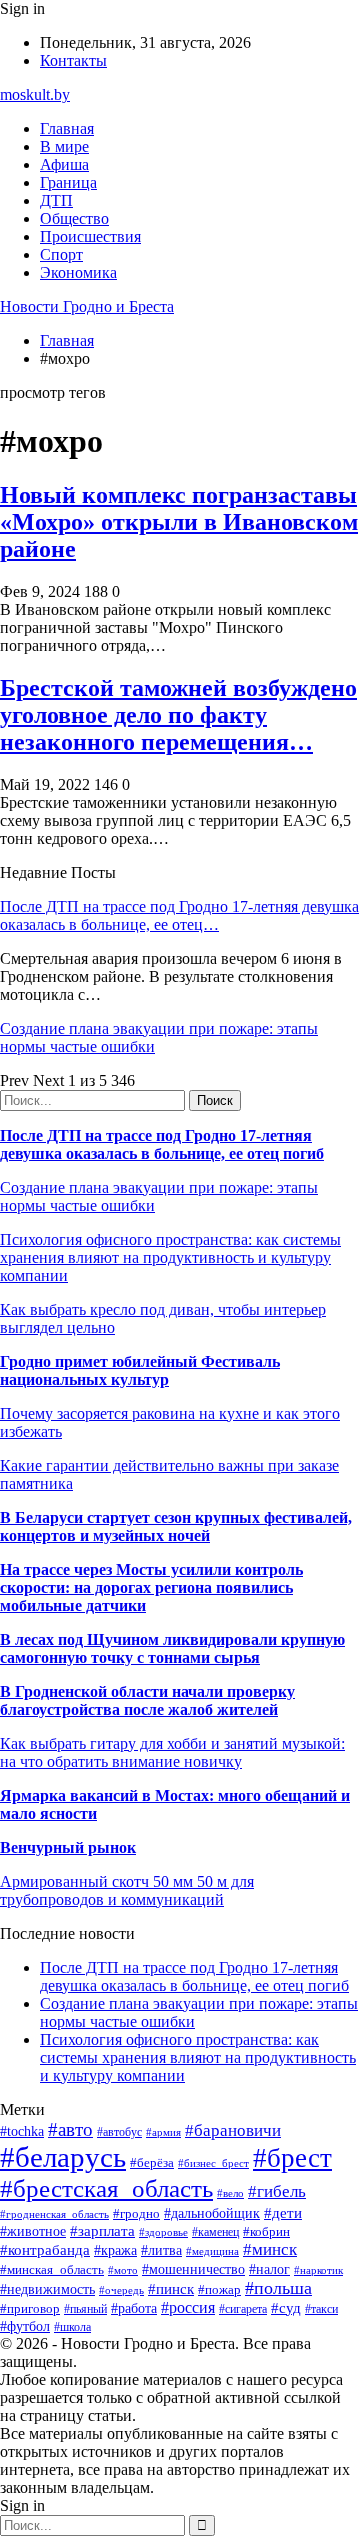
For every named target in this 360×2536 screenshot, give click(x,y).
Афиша (64, 164)
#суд (286, 2308)
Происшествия (90, 236)
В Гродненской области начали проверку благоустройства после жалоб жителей (147, 1700)
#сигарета (243, 2309)
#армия (163, 2132)
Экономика (78, 272)
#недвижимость (47, 2289)
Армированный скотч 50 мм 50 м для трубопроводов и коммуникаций (127, 1890)
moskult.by (35, 94)
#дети (283, 2212)
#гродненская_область (54, 2214)
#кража (115, 2250)
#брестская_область (106, 2188)
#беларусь (63, 2157)
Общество (74, 218)
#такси (321, 2309)
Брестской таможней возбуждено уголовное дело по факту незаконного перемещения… (178, 715)
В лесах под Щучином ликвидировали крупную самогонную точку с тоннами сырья (172, 1648)
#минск (270, 2249)
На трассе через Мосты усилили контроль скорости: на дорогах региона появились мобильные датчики (151, 1587)
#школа (72, 2327)
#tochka (22, 2131)
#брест (292, 2158)
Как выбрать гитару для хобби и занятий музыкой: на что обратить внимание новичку (172, 1752)
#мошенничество (193, 2269)
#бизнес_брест (213, 2163)
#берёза (152, 2162)
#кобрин (266, 2231)
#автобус (119, 2132)
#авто (70, 2129)
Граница (68, 182)
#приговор (30, 2308)
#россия (188, 2307)
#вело (230, 2193)
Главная (67, 128)
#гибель (277, 2191)
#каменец (215, 2232)
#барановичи (233, 2130)
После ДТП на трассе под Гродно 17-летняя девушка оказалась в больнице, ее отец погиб (162, 1144)
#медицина (212, 2251)
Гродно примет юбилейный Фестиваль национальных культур (140, 1370)
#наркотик (318, 2270)
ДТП (56, 200)
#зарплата (102, 2230)
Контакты (73, 60)
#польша (278, 2288)
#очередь (121, 2290)
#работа (134, 2308)
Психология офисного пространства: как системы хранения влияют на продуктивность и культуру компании (170, 1257)
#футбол (25, 2326)
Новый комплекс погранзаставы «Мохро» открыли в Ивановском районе (179, 522)
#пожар (219, 2289)
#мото (123, 2270)
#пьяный (85, 2309)
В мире (64, 146)
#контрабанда (45, 2250)
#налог (269, 2269)
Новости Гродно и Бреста (87, 306)
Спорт (61, 254)
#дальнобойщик (212, 2213)
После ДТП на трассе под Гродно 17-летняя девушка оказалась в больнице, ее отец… (179, 915)
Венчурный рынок (68, 1847)
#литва (161, 2250)
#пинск (171, 2289)
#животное (33, 2231)
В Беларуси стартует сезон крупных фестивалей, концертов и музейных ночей (176, 1526)
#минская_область (52, 2269)
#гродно (136, 2214)
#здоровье (163, 2232)
